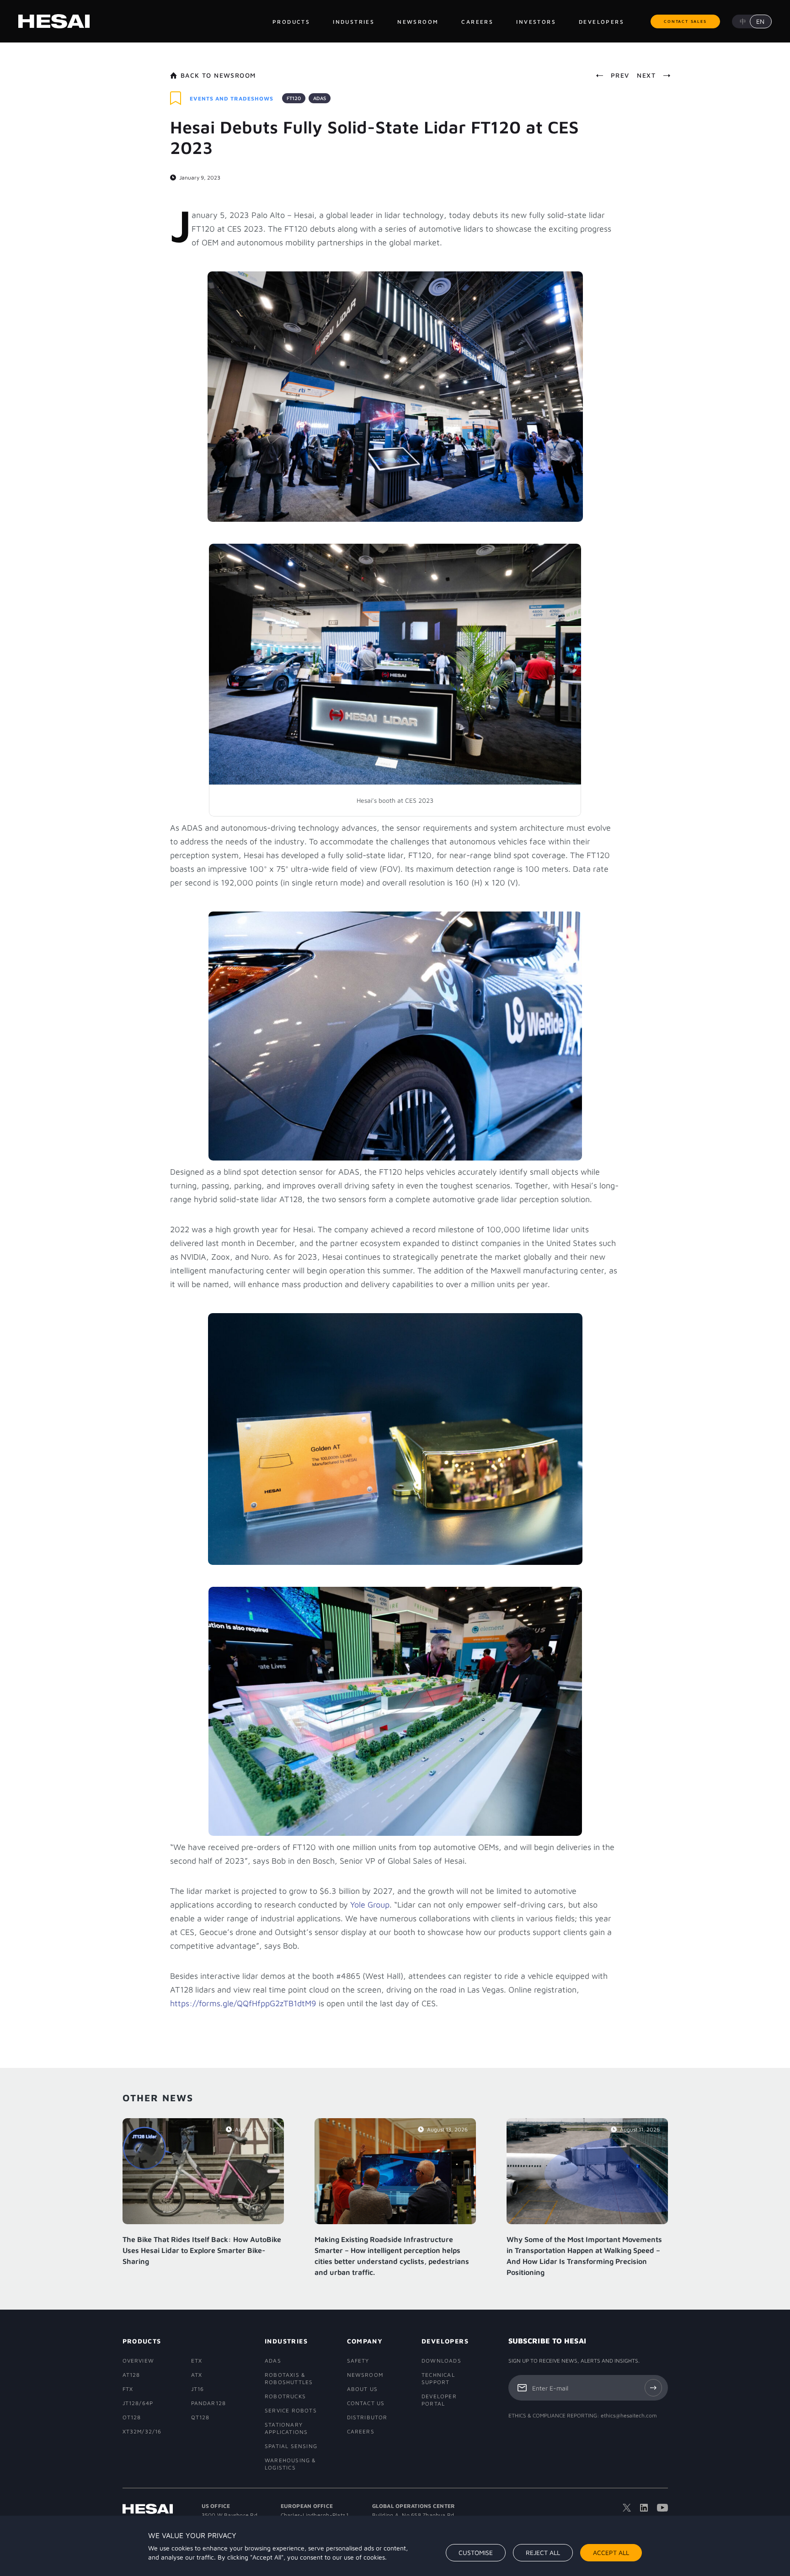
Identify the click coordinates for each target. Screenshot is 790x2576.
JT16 (198, 2389)
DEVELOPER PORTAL (439, 2400)
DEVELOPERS (444, 2341)
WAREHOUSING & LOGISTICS (291, 2464)
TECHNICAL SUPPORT (438, 2378)
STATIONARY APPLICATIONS (286, 2428)
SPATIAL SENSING (291, 2446)
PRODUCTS (142, 2341)
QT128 (200, 2417)
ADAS (273, 2361)
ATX (197, 2375)
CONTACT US (366, 2403)
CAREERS (361, 2431)
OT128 (132, 2417)
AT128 (131, 2375)
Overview (139, 2361)
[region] (395, 2546)
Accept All (611, 2552)
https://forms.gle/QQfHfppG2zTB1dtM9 (243, 2003)
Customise (476, 2552)
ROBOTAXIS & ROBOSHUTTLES (289, 2378)
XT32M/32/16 (142, 2431)
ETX (197, 2361)
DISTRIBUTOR (367, 2417)
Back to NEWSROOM (218, 75)
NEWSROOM (365, 2375)
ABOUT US (363, 2389)
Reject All (543, 2552)
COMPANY (365, 2341)
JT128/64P (138, 2403)
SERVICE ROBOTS (291, 2410)
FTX (128, 2389)
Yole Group (370, 1905)
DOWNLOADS (441, 2361)
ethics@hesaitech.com (629, 2415)
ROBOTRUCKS (285, 2396)
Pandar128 (209, 2403)
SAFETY (358, 2361)
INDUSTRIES (286, 2341)
